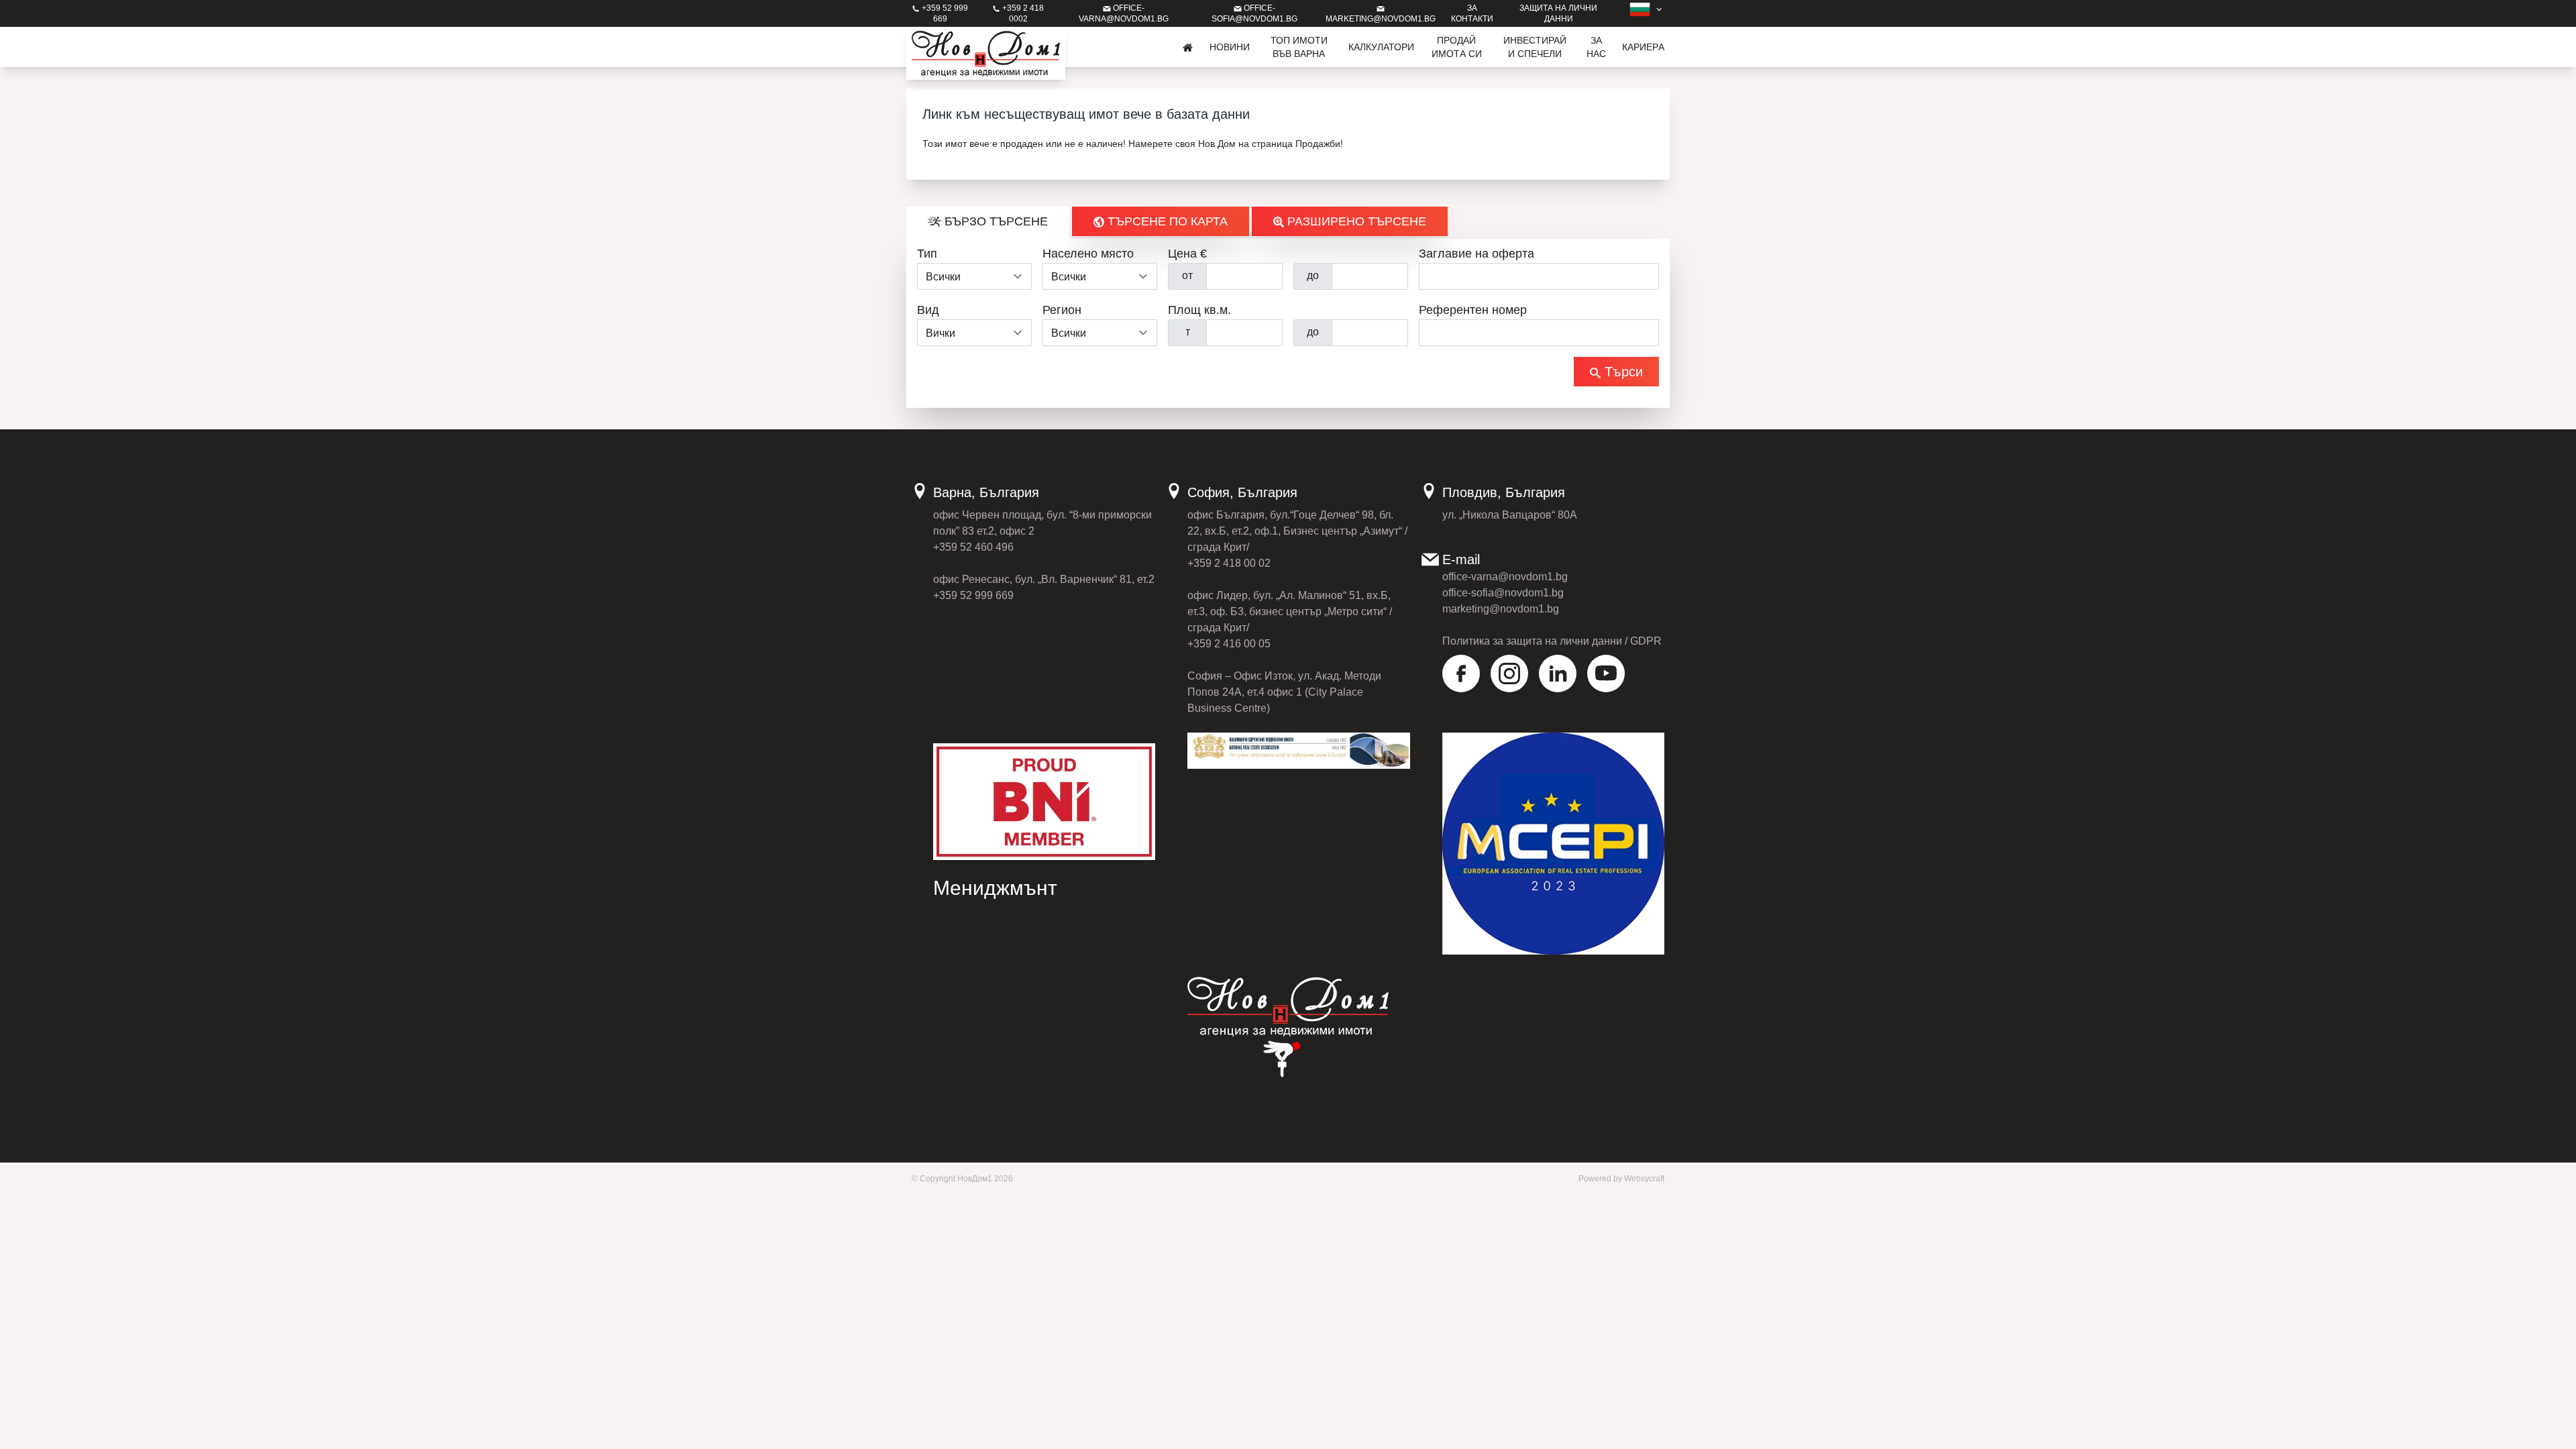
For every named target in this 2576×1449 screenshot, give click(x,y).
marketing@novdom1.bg (1501, 609)
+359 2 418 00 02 (1229, 563)
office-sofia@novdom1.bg (1503, 593)
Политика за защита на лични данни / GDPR (1552, 641)
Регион (1062, 310)
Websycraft (1644, 1179)
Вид (928, 310)
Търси (1622, 372)
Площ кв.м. (1199, 310)
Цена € (1187, 254)
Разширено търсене (1355, 221)
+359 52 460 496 (973, 547)
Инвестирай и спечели (1535, 47)
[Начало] (1188, 47)
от (1187, 275)
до (1313, 275)
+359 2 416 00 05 (1229, 644)
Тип (927, 254)
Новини (1230, 47)
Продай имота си (1457, 47)
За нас (1596, 47)
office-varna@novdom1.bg (1505, 577)
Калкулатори (1381, 47)
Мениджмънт (995, 888)
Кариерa (1643, 47)
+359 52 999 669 (973, 595)
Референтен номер (1473, 310)
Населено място (1088, 254)
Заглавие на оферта (1477, 254)
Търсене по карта (1166, 221)
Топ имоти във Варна (1299, 47)
